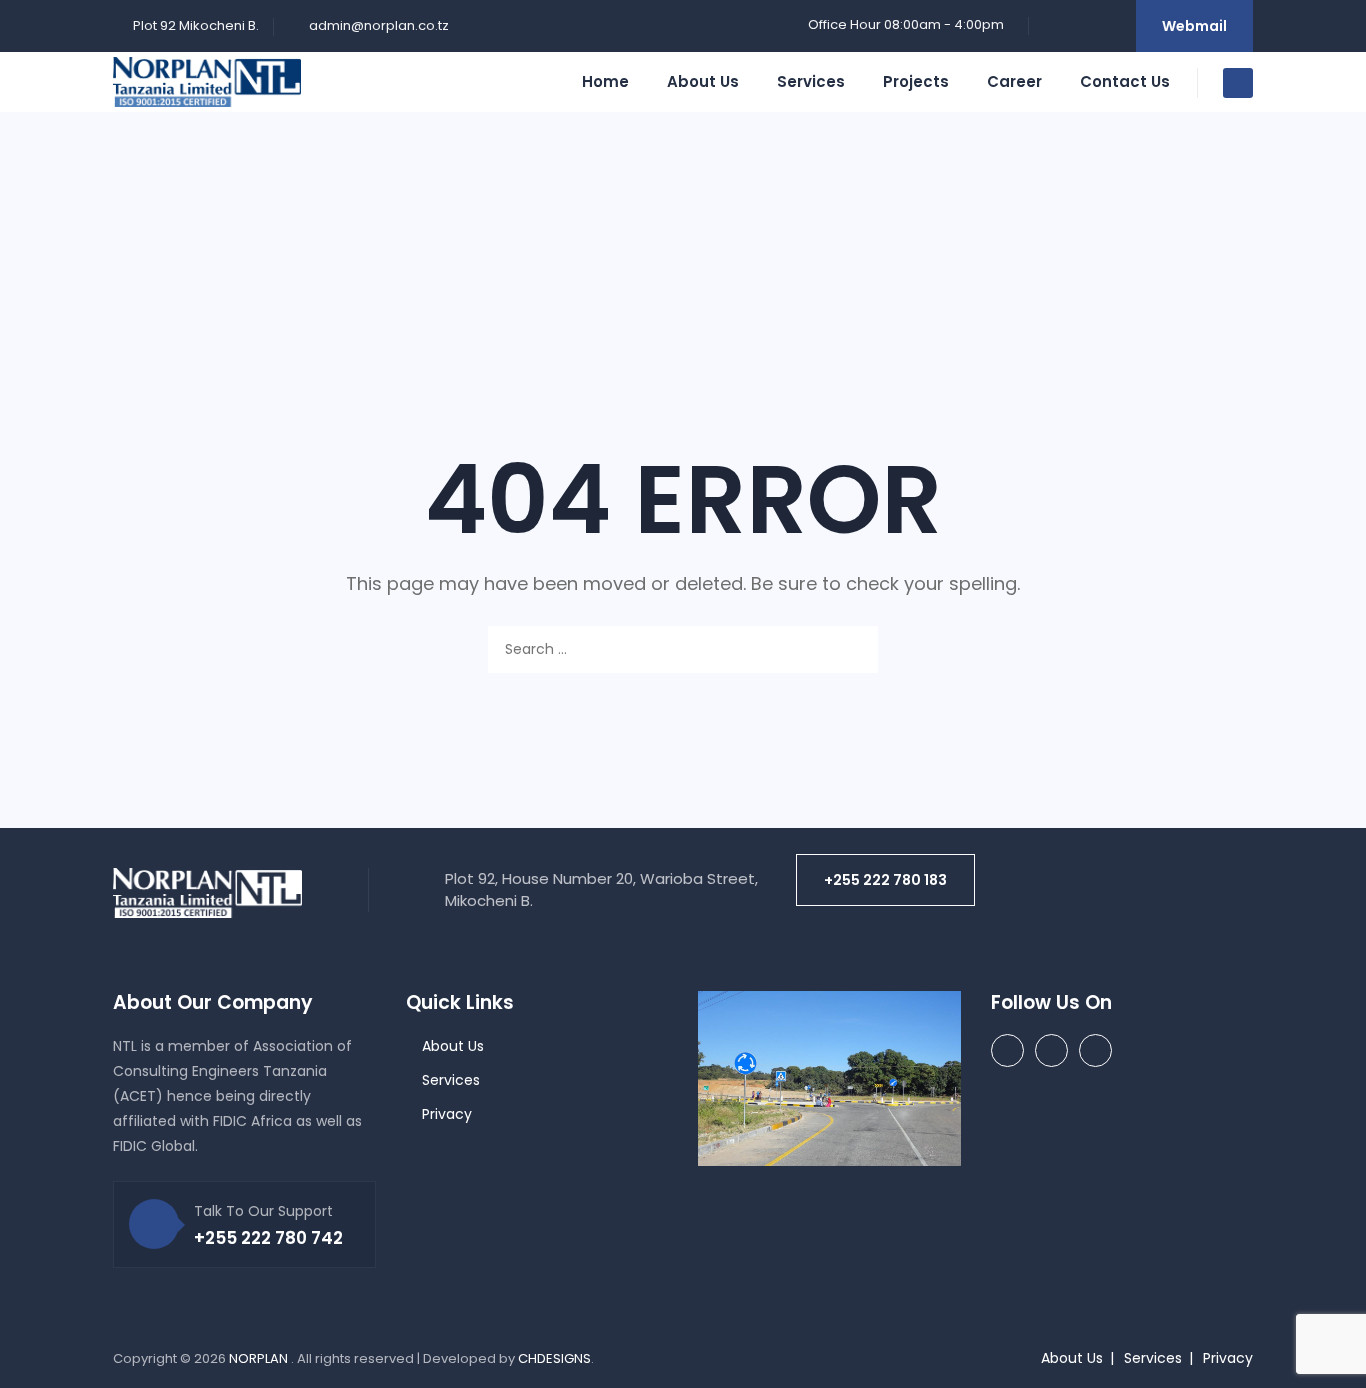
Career (1014, 81)
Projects (916, 81)
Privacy (447, 1114)
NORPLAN (260, 1358)
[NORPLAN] (207, 82)
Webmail (1194, 26)
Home (605, 81)
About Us (703, 81)
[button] (885, 880)
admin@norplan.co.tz (379, 25)
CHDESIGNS (554, 1358)
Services (811, 81)
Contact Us (1125, 81)
